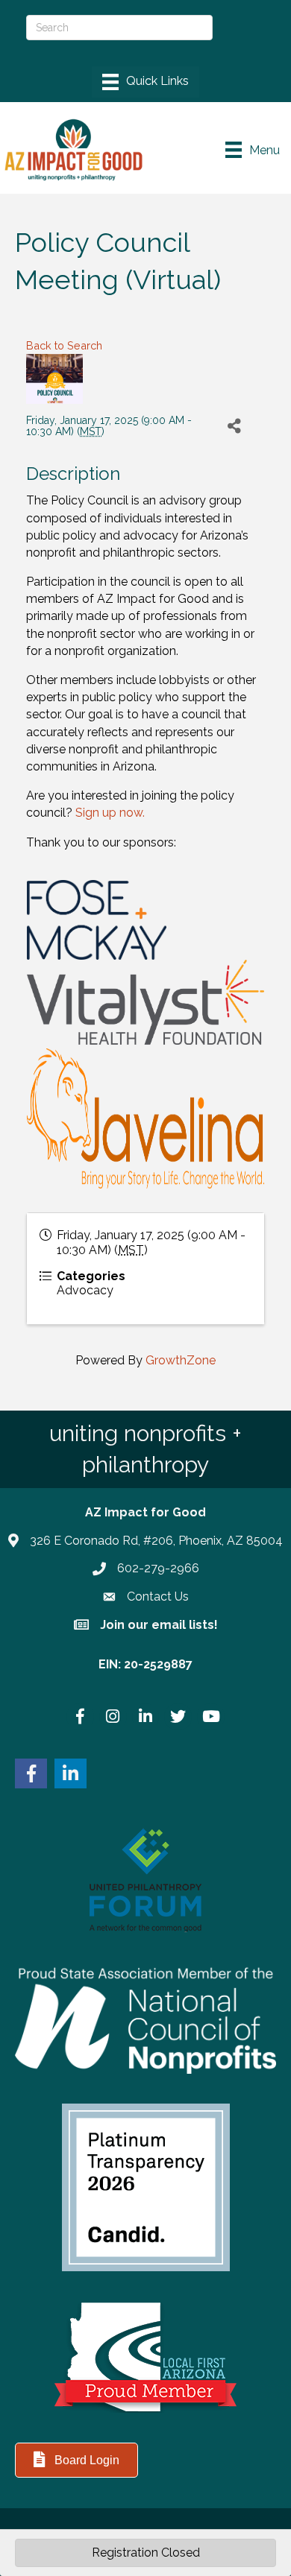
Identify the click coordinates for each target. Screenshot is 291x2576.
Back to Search (64, 345)
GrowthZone (181, 1360)
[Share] (234, 427)
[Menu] (145, 82)
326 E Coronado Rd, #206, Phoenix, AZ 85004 (156, 1541)
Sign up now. (110, 813)
